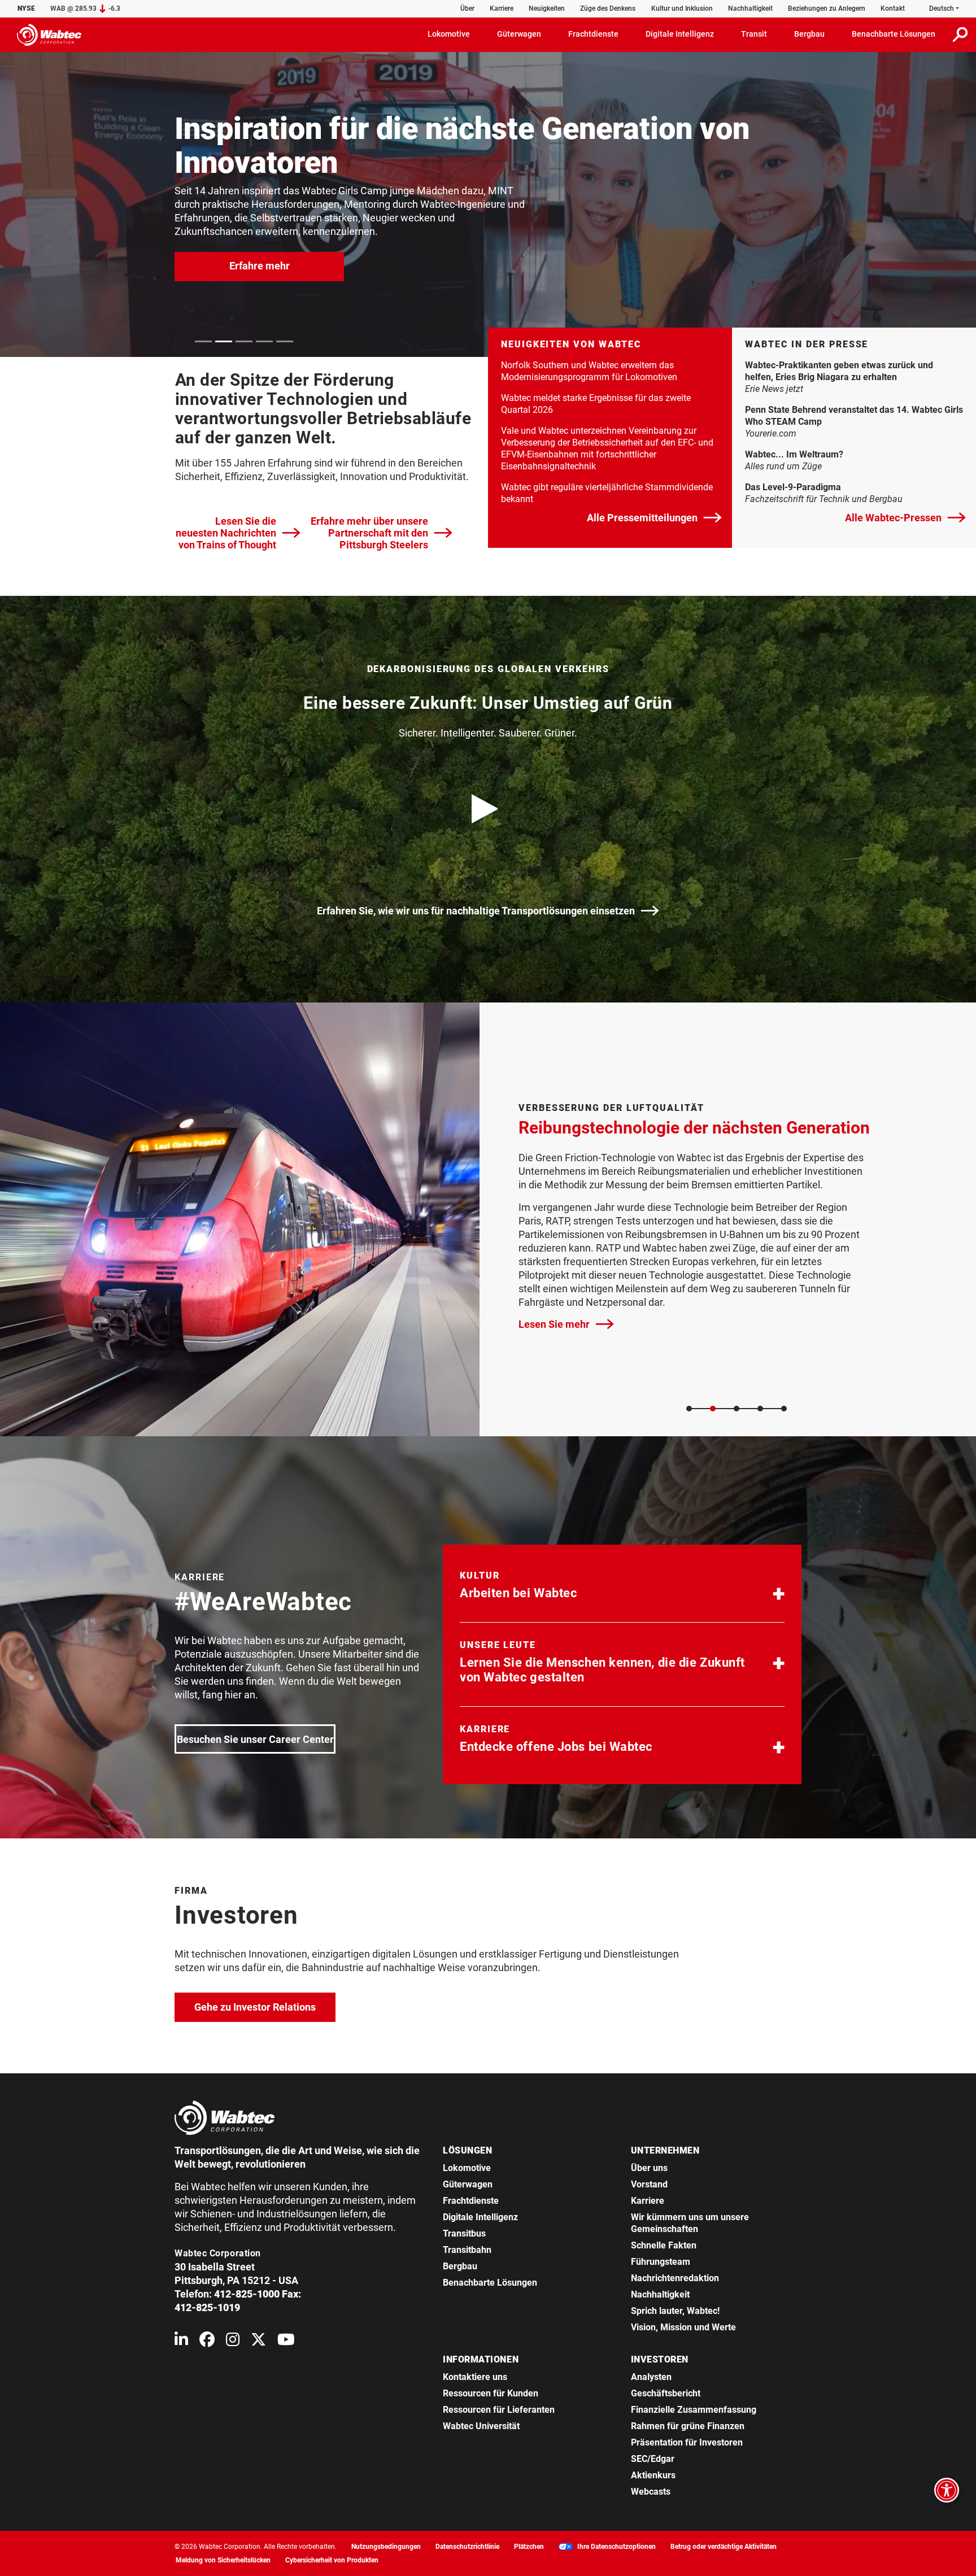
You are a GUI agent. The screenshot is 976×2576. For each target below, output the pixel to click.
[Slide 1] (689, 1409)
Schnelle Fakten (664, 2245)
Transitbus (464, 2233)
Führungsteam (661, 2262)
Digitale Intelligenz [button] (680, 34)
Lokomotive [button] (449, 34)
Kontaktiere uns (475, 2377)
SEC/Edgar (653, 2459)
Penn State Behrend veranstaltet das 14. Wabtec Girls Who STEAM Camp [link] (854, 416)
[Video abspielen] (488, 809)
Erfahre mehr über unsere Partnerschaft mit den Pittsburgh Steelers (369, 533)
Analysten (651, 2377)
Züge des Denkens (608, 8)
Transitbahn (467, 2250)
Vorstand (649, 2184)
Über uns (649, 2168)
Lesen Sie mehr (566, 1324)
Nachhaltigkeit (750, 8)
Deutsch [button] (942, 8)
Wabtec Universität (481, 2426)
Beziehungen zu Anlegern (827, 8)
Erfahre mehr (260, 266)
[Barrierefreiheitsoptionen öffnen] (947, 2490)
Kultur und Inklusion (682, 8)
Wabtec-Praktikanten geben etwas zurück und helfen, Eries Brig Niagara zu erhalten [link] (854, 371)
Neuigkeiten (547, 8)
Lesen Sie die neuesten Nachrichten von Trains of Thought (226, 533)
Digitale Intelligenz (480, 2217)
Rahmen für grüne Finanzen (688, 2426)
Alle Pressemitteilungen (642, 518)
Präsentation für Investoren (687, 2442)
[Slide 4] (760, 1409)
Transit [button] (754, 34)
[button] (622, 1588)
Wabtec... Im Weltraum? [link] (854, 454)
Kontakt (893, 8)
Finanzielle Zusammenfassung (694, 2410)
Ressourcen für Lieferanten (499, 2410)
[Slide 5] (784, 1409)
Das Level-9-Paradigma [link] (854, 487)
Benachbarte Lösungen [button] (894, 34)
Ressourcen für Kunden (491, 2393)
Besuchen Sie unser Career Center (255, 1739)
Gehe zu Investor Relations (265, 2007)
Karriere (502, 8)
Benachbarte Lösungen (490, 2283)
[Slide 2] (713, 1409)
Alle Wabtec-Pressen (893, 518)
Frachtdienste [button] (593, 34)
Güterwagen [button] (519, 34)
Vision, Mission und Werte (683, 2327)
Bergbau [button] (809, 34)
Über (467, 8)
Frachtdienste (471, 2201)
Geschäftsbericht (666, 2393)
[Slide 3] (737, 1409)
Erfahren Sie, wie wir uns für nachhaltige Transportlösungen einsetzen (476, 911)
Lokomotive (467, 2168)
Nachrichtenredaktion (675, 2278)
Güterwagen (468, 2184)
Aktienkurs (653, 2475)
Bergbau (460, 2266)
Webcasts (651, 2492)
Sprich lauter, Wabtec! (675, 2311)
